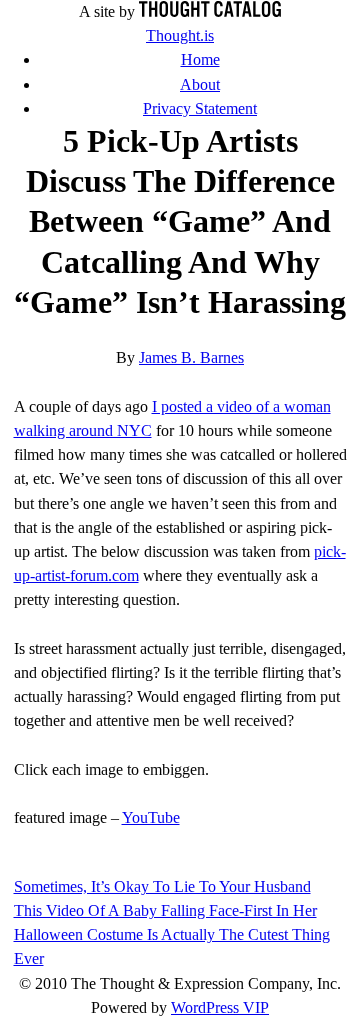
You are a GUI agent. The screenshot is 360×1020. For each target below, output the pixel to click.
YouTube (151, 817)
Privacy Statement (200, 108)
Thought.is (180, 35)
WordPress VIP (220, 1007)
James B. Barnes (191, 357)
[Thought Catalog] (210, 11)
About (200, 84)
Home (200, 59)
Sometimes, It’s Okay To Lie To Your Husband (162, 886)
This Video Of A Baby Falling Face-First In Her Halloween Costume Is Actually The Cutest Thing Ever (172, 934)
